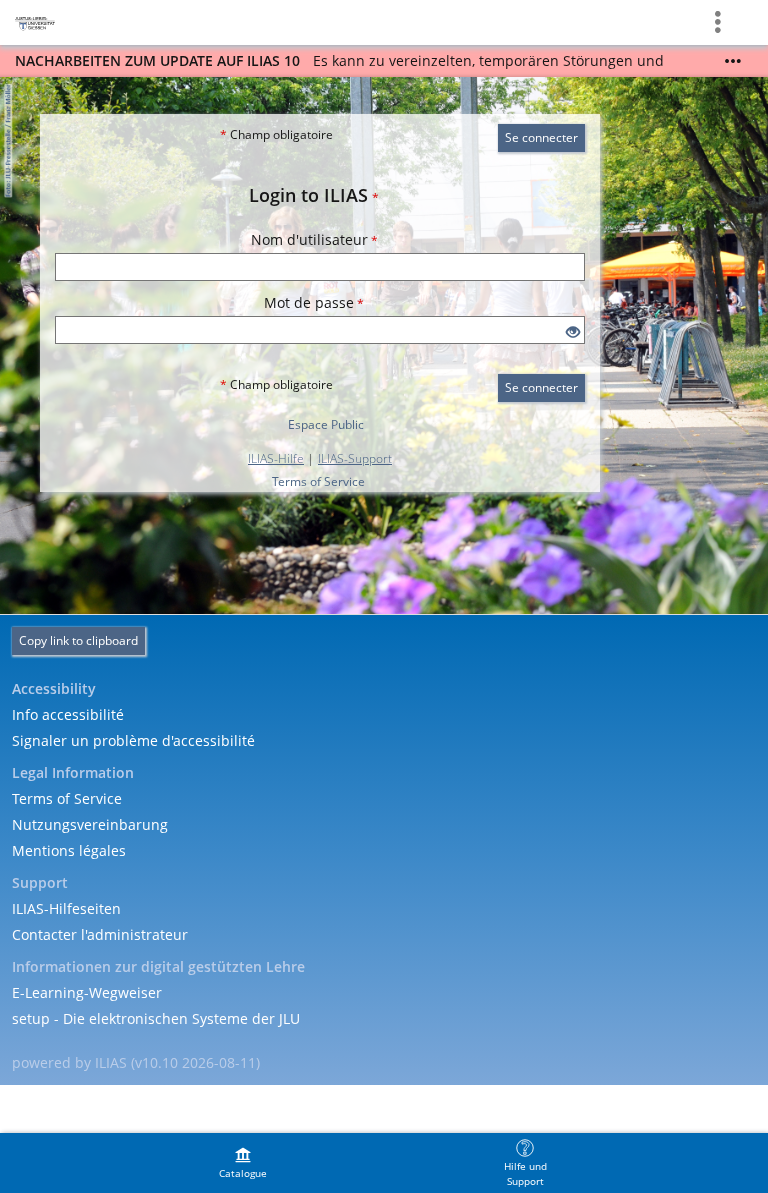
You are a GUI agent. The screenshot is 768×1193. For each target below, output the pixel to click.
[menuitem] (243, 1163)
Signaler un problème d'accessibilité (133, 740)
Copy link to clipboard (78, 640)
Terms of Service (318, 481)
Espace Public (326, 424)
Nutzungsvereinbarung (90, 824)
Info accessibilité (68, 714)
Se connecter (541, 137)
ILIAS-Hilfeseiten (66, 908)
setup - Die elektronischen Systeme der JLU (156, 1018)
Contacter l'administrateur (100, 934)
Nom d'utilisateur (314, 239)
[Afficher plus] (733, 61)
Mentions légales (69, 850)
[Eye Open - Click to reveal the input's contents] (573, 332)
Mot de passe (314, 302)
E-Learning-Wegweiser (87, 992)
